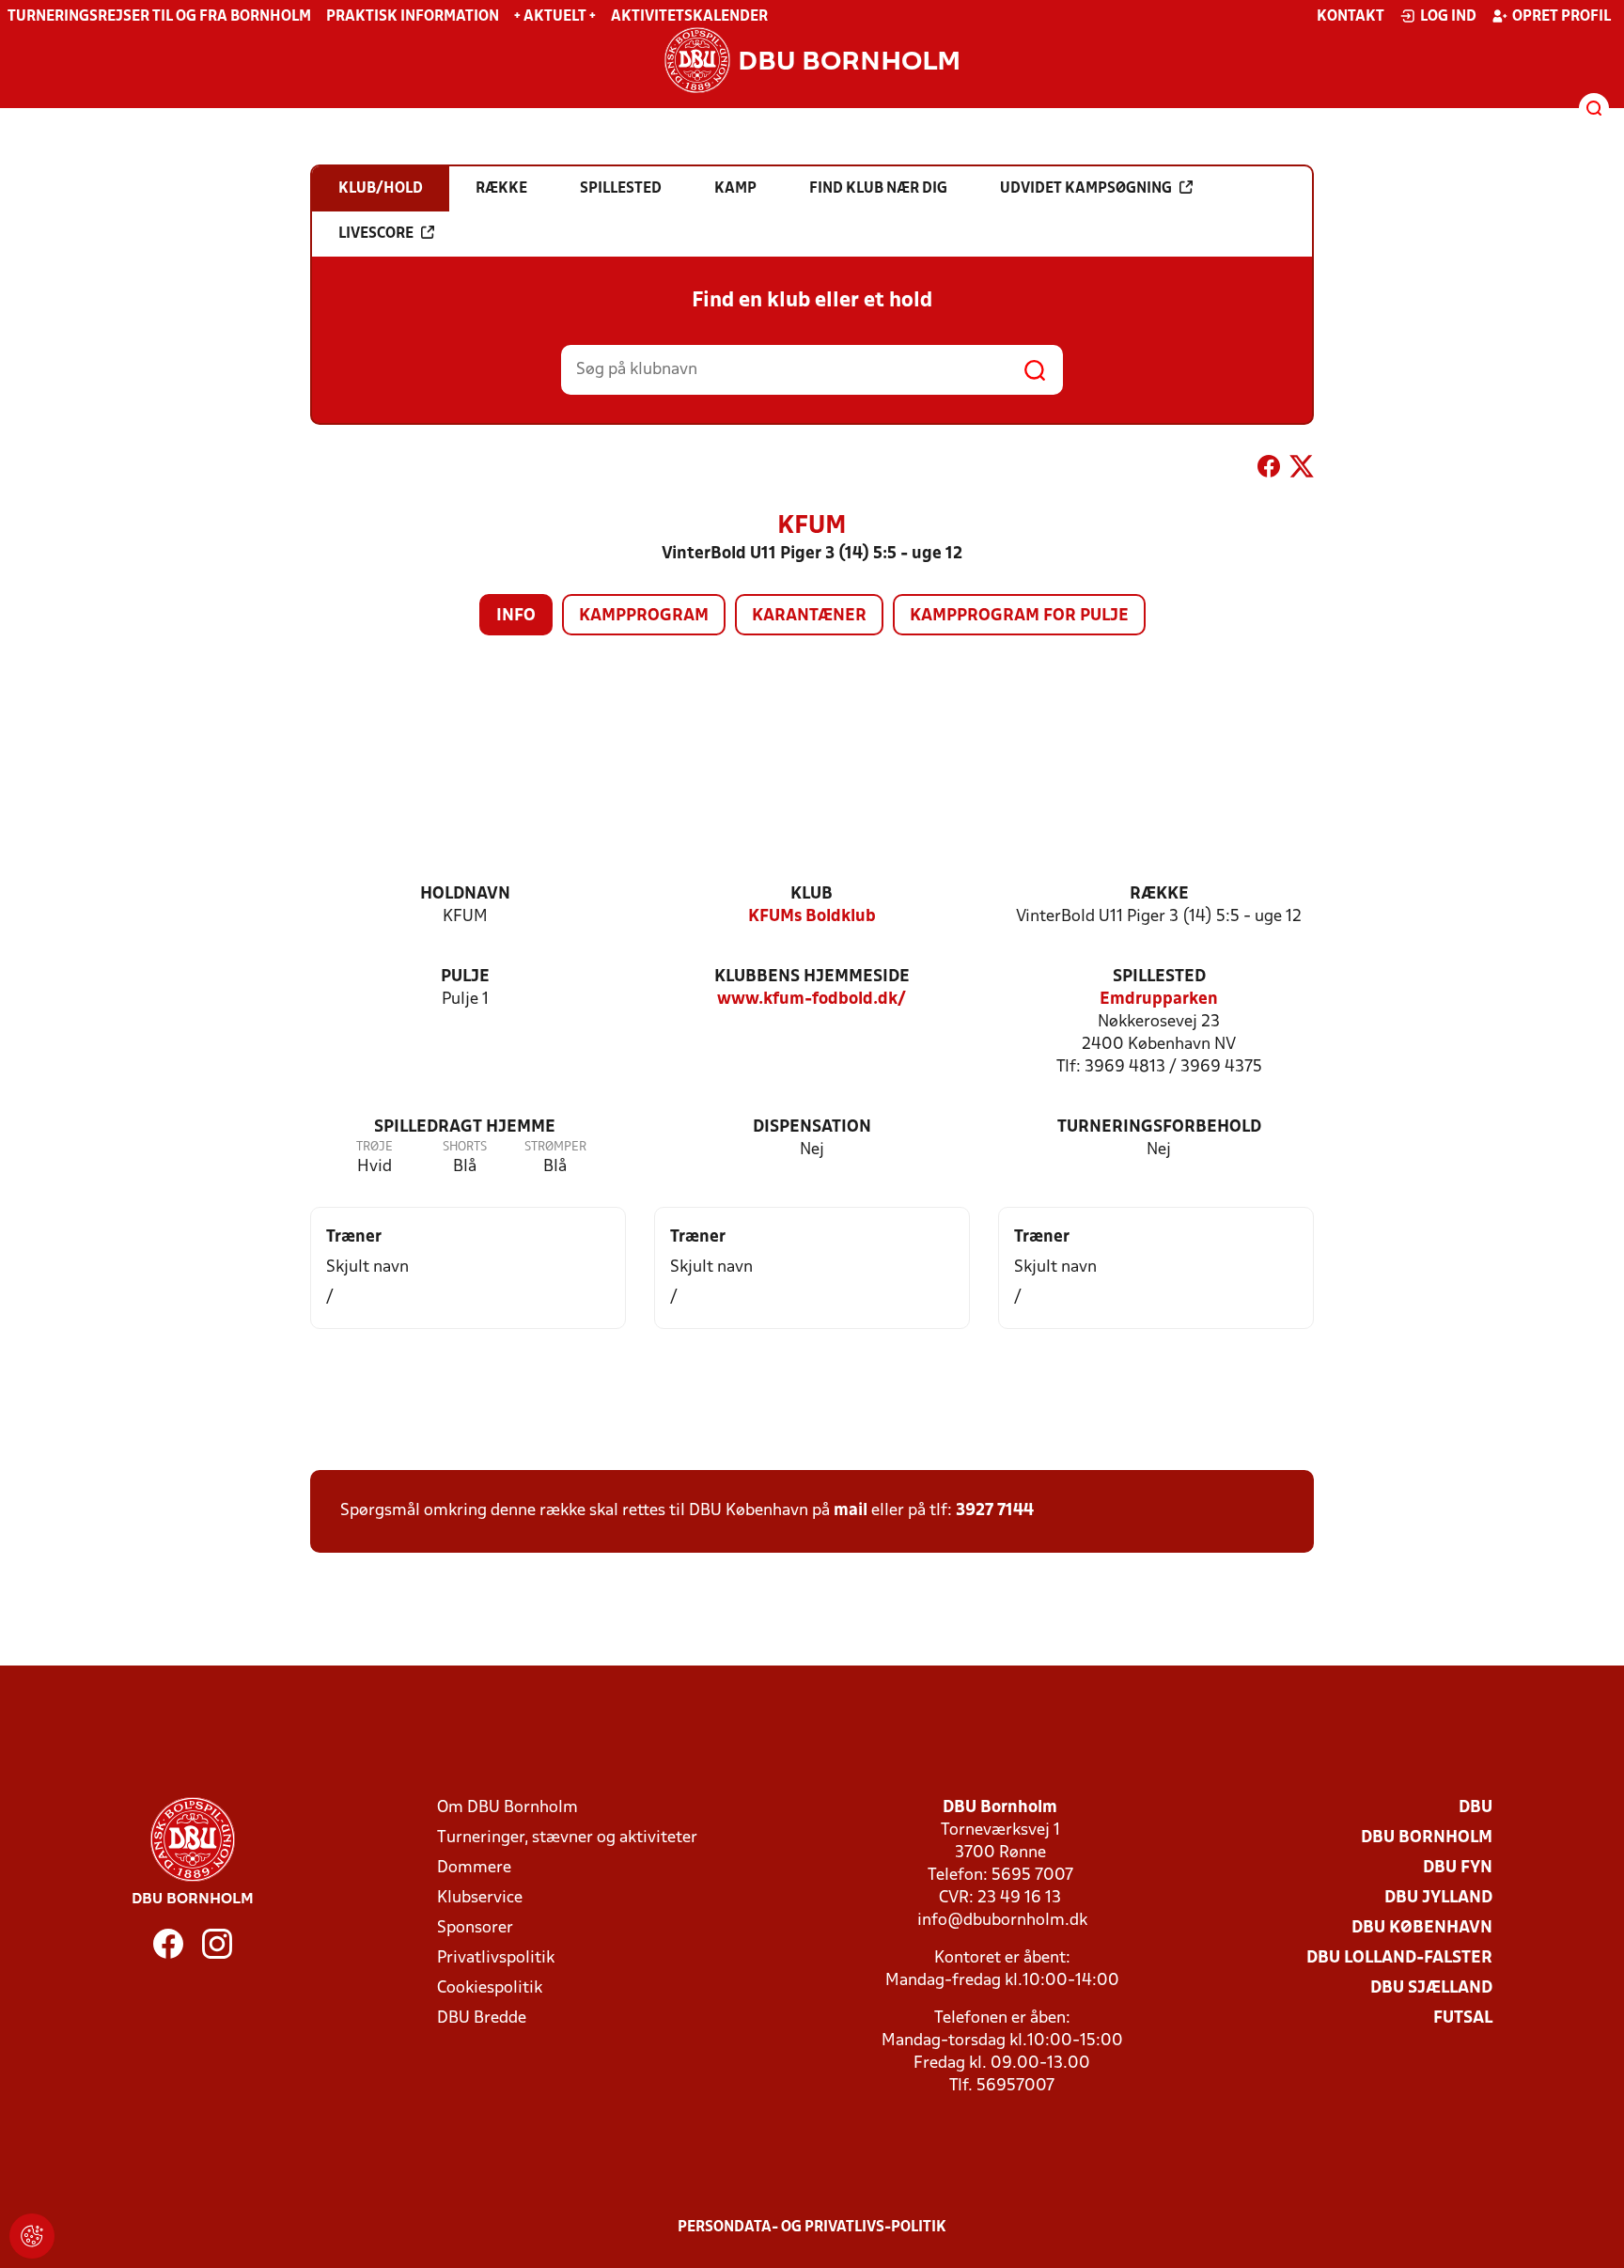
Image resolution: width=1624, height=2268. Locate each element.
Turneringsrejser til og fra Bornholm (159, 17)
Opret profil (1562, 17)
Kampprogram (644, 616)
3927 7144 (995, 1511)
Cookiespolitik (490, 1988)
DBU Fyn (1458, 1868)
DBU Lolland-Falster (1399, 1958)
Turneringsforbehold (1159, 1127)
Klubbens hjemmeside (812, 977)
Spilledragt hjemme (465, 1127)
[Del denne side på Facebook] (1269, 470)
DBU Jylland (1438, 1898)
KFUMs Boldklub (812, 917)
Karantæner (809, 616)
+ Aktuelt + (555, 17)
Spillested (1159, 977)
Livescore (376, 234)
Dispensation (812, 1127)
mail (851, 1511)
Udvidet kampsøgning (1086, 189)
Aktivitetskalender (689, 17)
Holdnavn (465, 894)
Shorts (465, 1147)
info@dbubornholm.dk (1002, 1921)
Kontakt (1351, 17)
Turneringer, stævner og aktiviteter (567, 1838)
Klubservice (480, 1898)
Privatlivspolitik (496, 1958)
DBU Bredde (482, 2018)
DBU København (1422, 1928)
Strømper (555, 1147)
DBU (1476, 1808)
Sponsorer (475, 1928)
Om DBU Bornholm (507, 1808)
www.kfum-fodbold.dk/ (812, 1000)
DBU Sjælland (1431, 1988)
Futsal (1463, 2018)
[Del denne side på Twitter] (1302, 470)
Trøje (375, 1147)
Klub (812, 894)
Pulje (465, 977)
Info (516, 616)
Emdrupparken (1159, 1000)
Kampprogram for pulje (1019, 616)
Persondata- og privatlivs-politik (812, 2228)
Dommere (474, 1868)
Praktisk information (413, 17)
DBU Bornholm (1427, 1838)
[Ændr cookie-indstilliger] (32, 2236)
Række (1159, 894)
